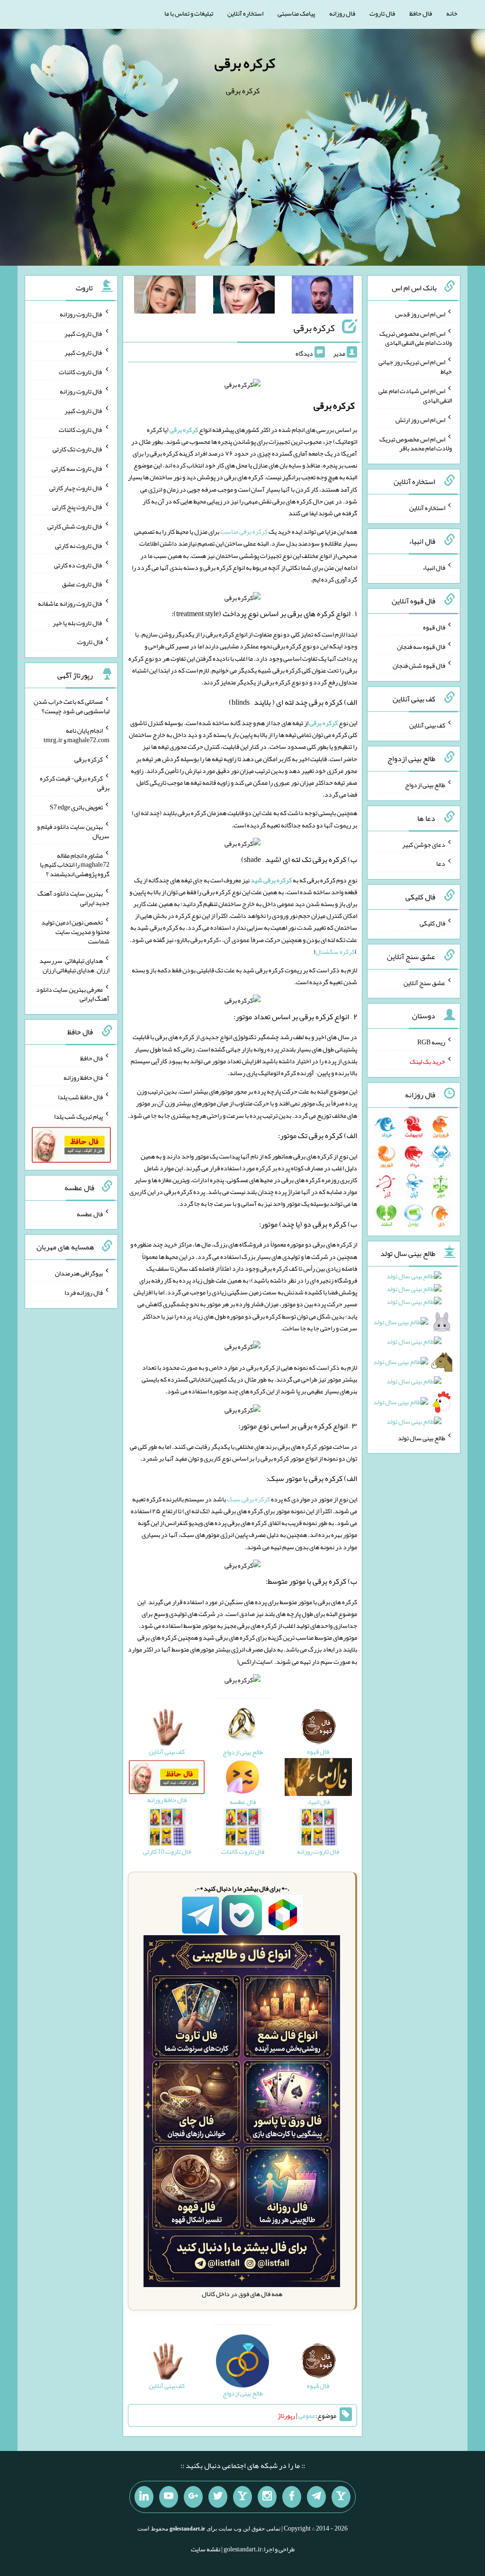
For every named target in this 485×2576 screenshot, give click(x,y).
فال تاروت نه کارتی (79, 546)
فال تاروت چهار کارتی (76, 487)
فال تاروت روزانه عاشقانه (70, 603)
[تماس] (242, 2497)
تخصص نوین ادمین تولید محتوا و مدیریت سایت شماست (75, 932)
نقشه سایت (206, 2549)
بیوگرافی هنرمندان (79, 1273)
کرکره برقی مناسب (244, 531)
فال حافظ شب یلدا (80, 1097)
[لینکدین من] (144, 2497)
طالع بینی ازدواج (425, 785)
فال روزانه (342, 13)
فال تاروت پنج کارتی (77, 507)
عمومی (307, 2415)
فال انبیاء (434, 567)
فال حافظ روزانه (83, 1077)
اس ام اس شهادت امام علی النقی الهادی (415, 395)
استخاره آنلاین (245, 13)
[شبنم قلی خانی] (165, 296)
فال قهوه (434, 627)
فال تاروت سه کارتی (77, 468)
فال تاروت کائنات (81, 372)
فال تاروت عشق (82, 584)
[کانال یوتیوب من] (169, 2497)
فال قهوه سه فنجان (421, 646)
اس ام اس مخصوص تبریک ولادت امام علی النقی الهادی (416, 338)
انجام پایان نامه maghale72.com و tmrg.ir (76, 735)
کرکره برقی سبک (248, 1499)
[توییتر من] (218, 2497)
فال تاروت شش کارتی (75, 526)
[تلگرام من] (316, 2497)
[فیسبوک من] (292, 2497)
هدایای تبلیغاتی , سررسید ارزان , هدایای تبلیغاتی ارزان (74, 965)
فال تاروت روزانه (81, 314)
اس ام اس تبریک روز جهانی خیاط (415, 367)
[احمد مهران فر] (323, 296)
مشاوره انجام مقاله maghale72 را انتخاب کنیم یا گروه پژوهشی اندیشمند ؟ (75, 864)
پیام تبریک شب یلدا (78, 1116)
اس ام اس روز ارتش (420, 420)
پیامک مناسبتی (296, 13)
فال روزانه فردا (84, 1292)
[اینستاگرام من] (267, 2497)
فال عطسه (90, 1213)
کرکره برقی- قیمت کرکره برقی (75, 783)
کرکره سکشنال (335, 951)
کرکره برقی (245, 63)
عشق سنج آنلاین (424, 982)
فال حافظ (421, 13)
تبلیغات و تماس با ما (189, 13)
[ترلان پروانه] (244, 296)
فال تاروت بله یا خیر (78, 622)
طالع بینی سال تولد (422, 1437)
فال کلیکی (432, 923)
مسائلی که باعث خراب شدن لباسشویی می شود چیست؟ (72, 706)
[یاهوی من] (341, 2497)
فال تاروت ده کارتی (78, 565)
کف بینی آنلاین (427, 725)
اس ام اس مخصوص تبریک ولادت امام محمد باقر (416, 443)
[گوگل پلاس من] (193, 2497)
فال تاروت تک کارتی (78, 449)
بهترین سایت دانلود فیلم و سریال (73, 831)
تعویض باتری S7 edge (76, 807)
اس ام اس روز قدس (420, 314)
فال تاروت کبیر (84, 333)
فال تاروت (382, 13)
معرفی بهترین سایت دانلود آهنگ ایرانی (73, 994)
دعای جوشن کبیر (424, 844)
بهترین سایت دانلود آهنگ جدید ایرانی (73, 898)
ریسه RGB (431, 1042)
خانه (452, 13)
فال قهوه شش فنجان (419, 665)
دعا (441, 863)
